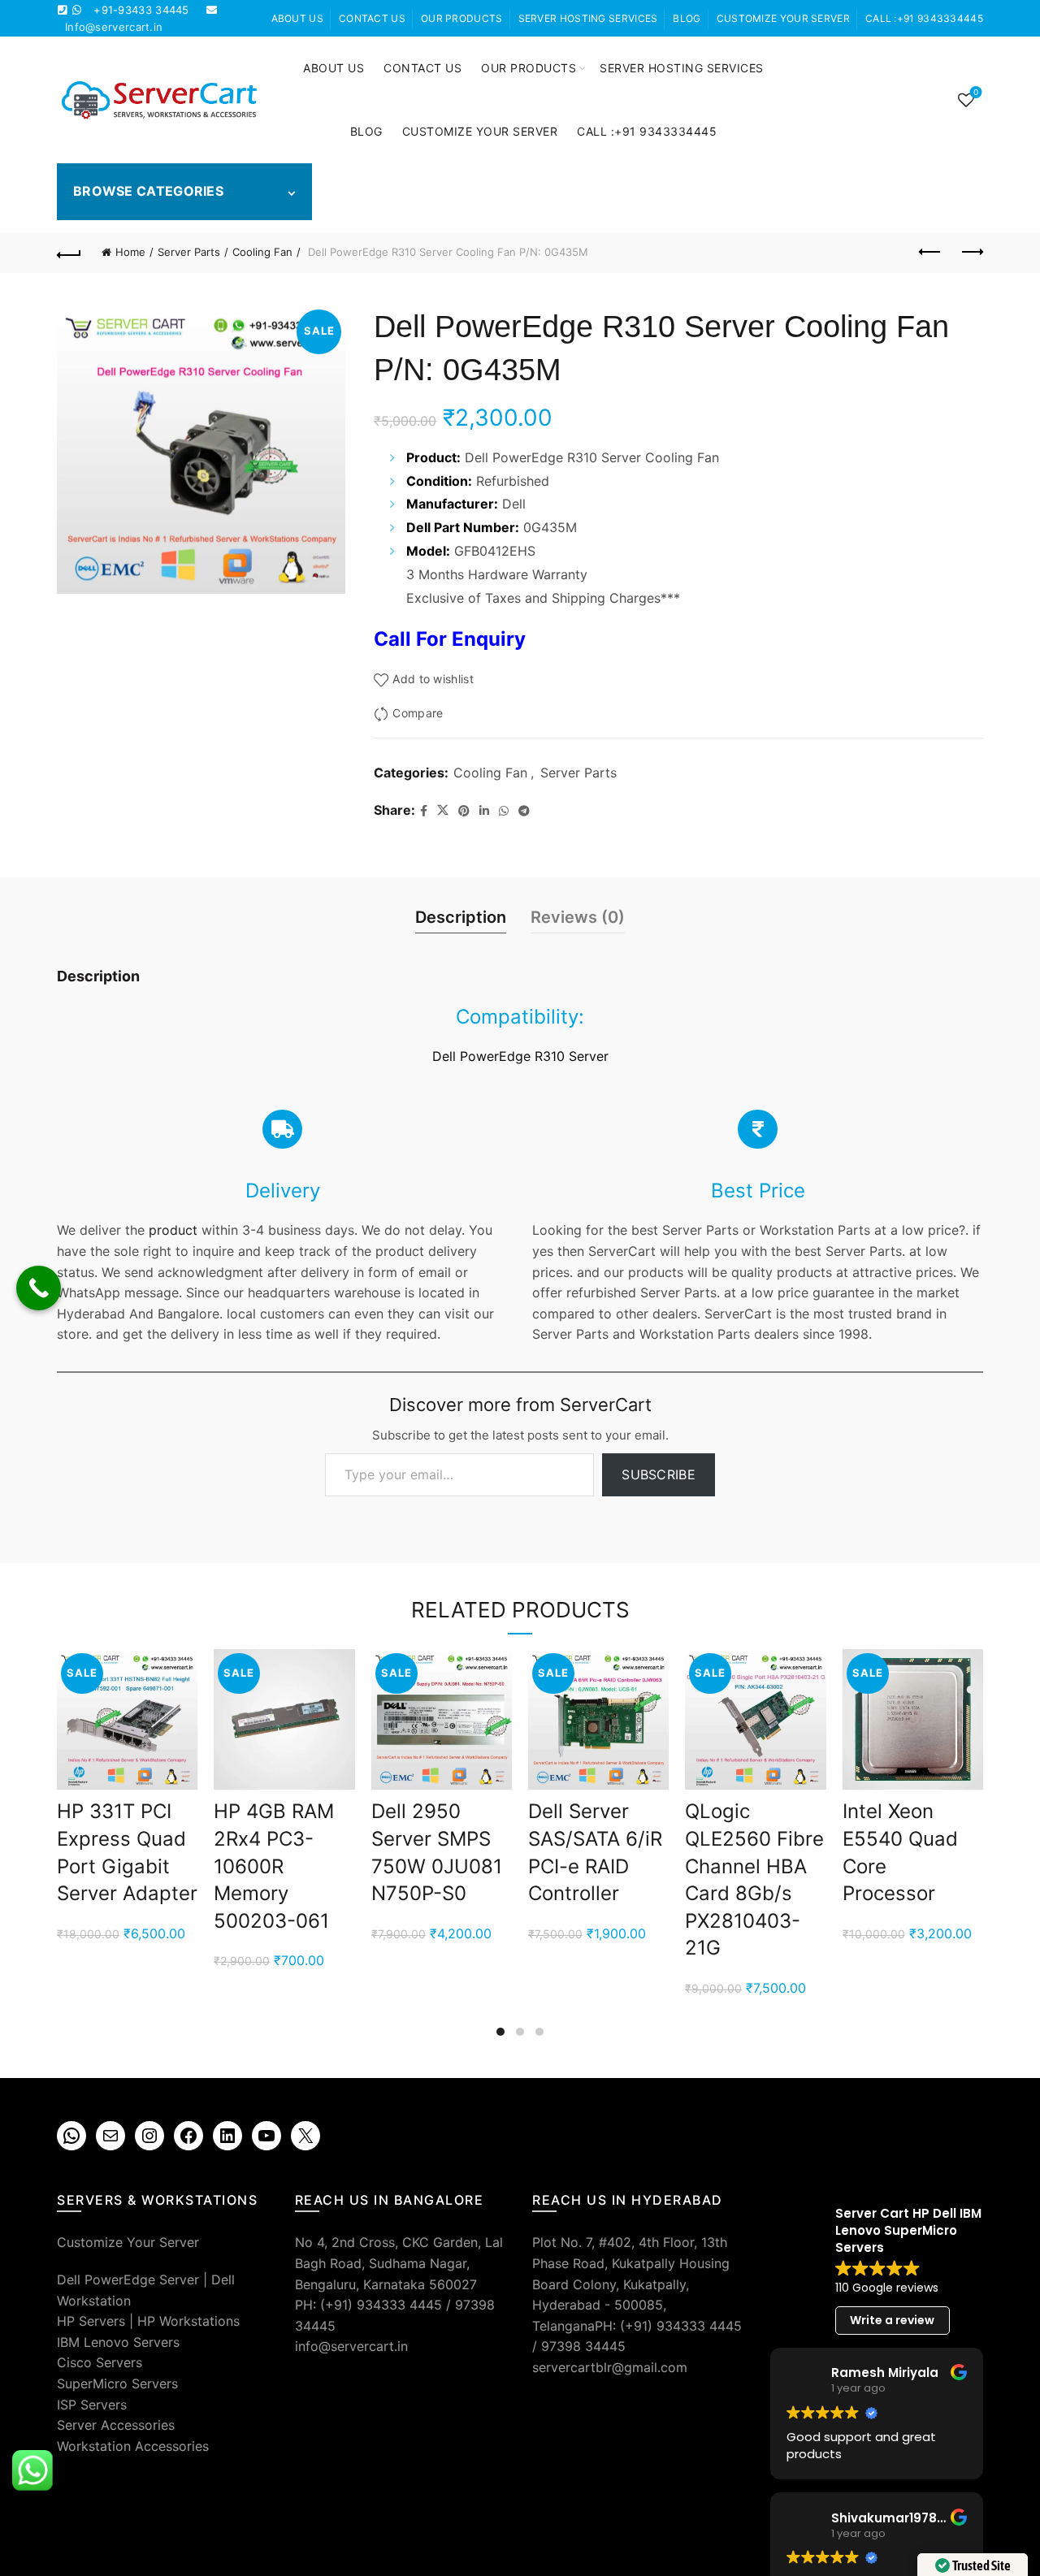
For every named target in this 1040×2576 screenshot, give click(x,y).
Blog (687, 18)
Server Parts (189, 252)
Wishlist (976, 92)
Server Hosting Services (588, 18)
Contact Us (372, 18)
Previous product (930, 253)
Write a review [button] (892, 2320)
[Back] (69, 253)
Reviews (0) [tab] (578, 917)
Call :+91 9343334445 (924, 18)
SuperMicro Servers (117, 2383)
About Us (297, 18)
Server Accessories (116, 2425)
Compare (418, 714)
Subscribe (659, 1474)
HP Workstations (188, 2321)
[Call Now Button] (39, 1288)
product (173, 1230)
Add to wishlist (433, 679)
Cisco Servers (100, 2362)
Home (130, 252)
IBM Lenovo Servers (118, 2342)
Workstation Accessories (133, 2446)
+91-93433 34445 (141, 10)
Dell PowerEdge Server (128, 2279)
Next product (971, 253)
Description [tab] (461, 917)
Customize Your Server (783, 18)
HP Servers (91, 2321)
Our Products (462, 18)
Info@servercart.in (114, 27)
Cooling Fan (262, 252)
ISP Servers (92, 2405)
